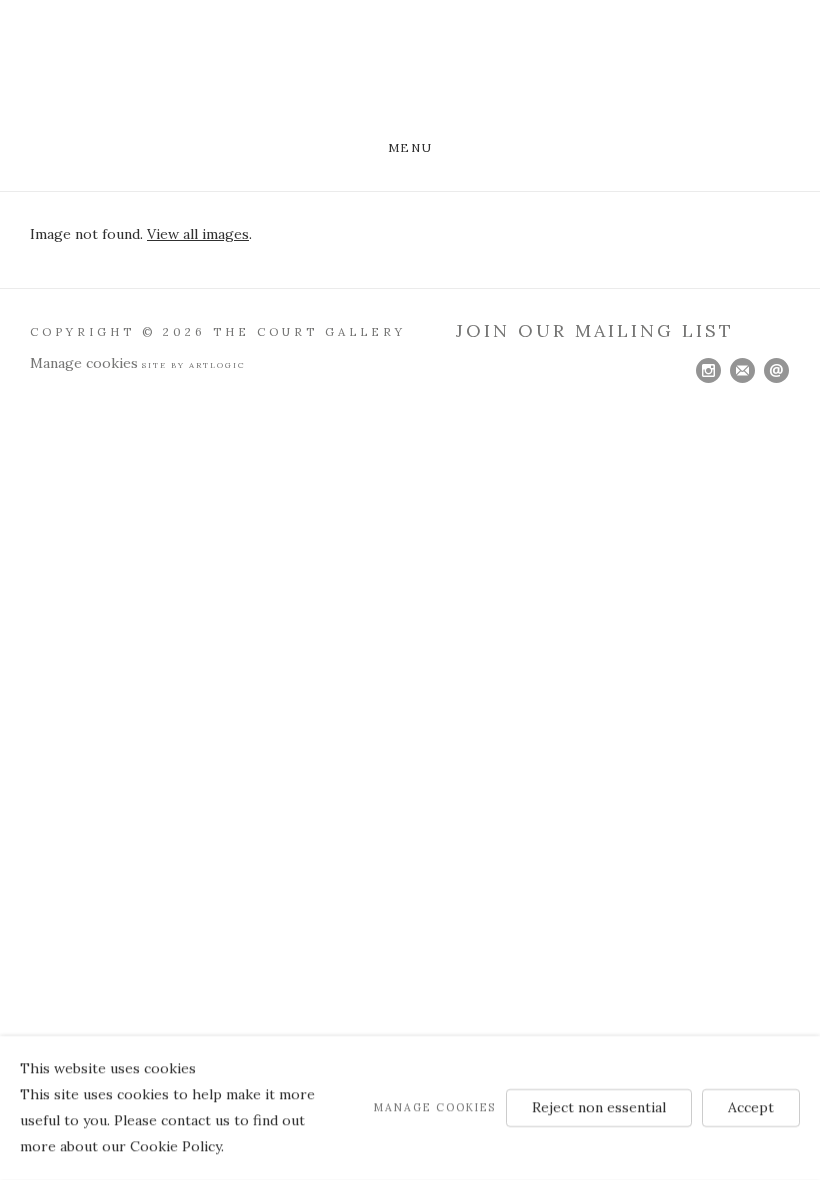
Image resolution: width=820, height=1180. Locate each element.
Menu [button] (410, 147)
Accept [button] (751, 1107)
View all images (198, 234)
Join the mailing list (743, 371)
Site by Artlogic (194, 365)
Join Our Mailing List (595, 330)
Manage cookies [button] (84, 363)
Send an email (777, 371)
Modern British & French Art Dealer (410, 72)
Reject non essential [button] (599, 1107)
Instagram (709, 371)
